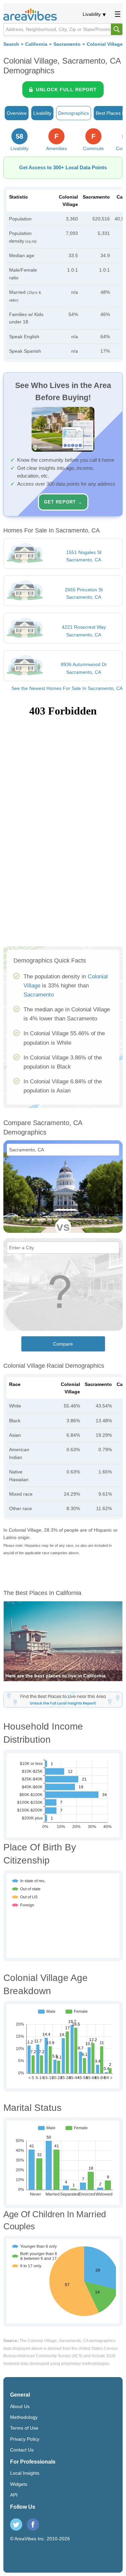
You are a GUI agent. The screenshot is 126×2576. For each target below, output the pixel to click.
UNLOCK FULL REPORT (66, 90)
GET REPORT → (63, 502)
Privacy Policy (25, 2439)
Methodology (24, 2417)
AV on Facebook (33, 2525)
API (14, 2495)
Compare (63, 1344)
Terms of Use (24, 2428)
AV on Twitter (16, 2525)
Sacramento (67, 44)
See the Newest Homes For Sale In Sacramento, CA (67, 688)
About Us (20, 2406)
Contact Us (22, 2450)
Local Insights (25, 2473)
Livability (92, 14)
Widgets (19, 2484)
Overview (17, 113)
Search (11, 44)
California (36, 44)
